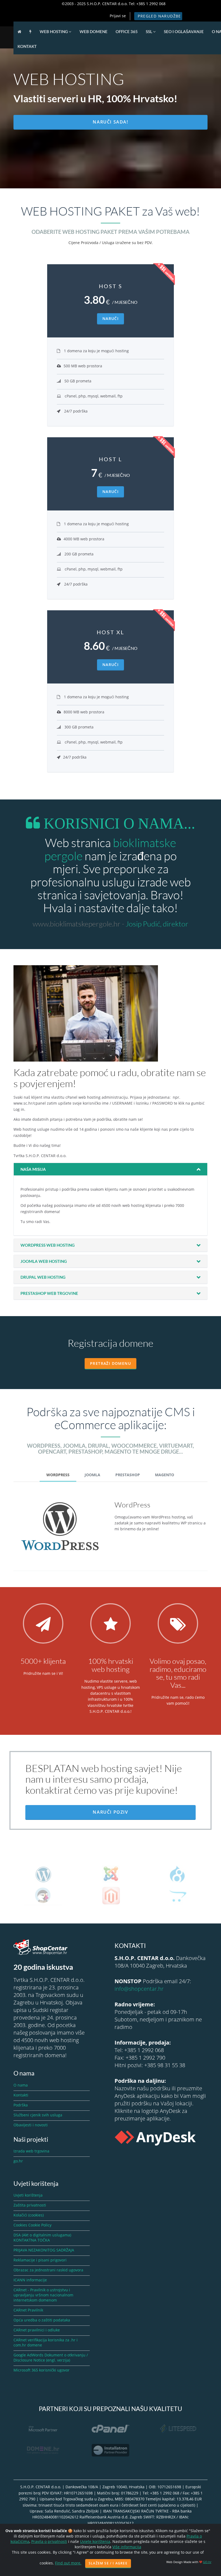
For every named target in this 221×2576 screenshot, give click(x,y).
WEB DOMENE (94, 31)
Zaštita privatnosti (30, 2205)
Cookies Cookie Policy (32, 2225)
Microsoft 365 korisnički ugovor (42, 2370)
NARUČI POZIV (110, 1812)
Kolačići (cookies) (29, 2215)
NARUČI (110, 318)
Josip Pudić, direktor (157, 924)
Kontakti (21, 2095)
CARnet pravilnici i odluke (37, 2330)
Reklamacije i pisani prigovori (40, 2260)
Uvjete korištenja (95, 2541)
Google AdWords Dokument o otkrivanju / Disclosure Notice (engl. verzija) (51, 2357)
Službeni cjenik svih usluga (38, 2115)
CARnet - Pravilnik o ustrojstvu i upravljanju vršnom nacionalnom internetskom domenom (43, 2295)
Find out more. (68, 2563)
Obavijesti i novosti (31, 2125)
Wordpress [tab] (58, 1475)
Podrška (21, 2105)
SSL (149, 31)
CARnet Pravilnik (28, 2310)
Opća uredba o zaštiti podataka (42, 2320)
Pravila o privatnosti (49, 2541)
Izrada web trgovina (31, 2151)
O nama (21, 2085)
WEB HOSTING (54, 31)
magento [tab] (165, 1475)
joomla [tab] (92, 1475)
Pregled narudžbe (159, 16)
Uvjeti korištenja (28, 2195)
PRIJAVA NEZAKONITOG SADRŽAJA (44, 2250)
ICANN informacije (30, 2280)
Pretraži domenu (110, 1363)
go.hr (18, 2161)
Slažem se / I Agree (108, 2563)
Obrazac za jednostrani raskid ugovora (48, 2270)
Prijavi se (118, 16)
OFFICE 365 (127, 31)
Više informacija (127, 2547)
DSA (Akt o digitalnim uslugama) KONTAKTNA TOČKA (42, 2237)
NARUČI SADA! (110, 122)
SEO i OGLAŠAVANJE (184, 31)
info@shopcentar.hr (139, 1989)
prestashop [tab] (128, 1475)
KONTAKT (27, 46)
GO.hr (207, 2562)
